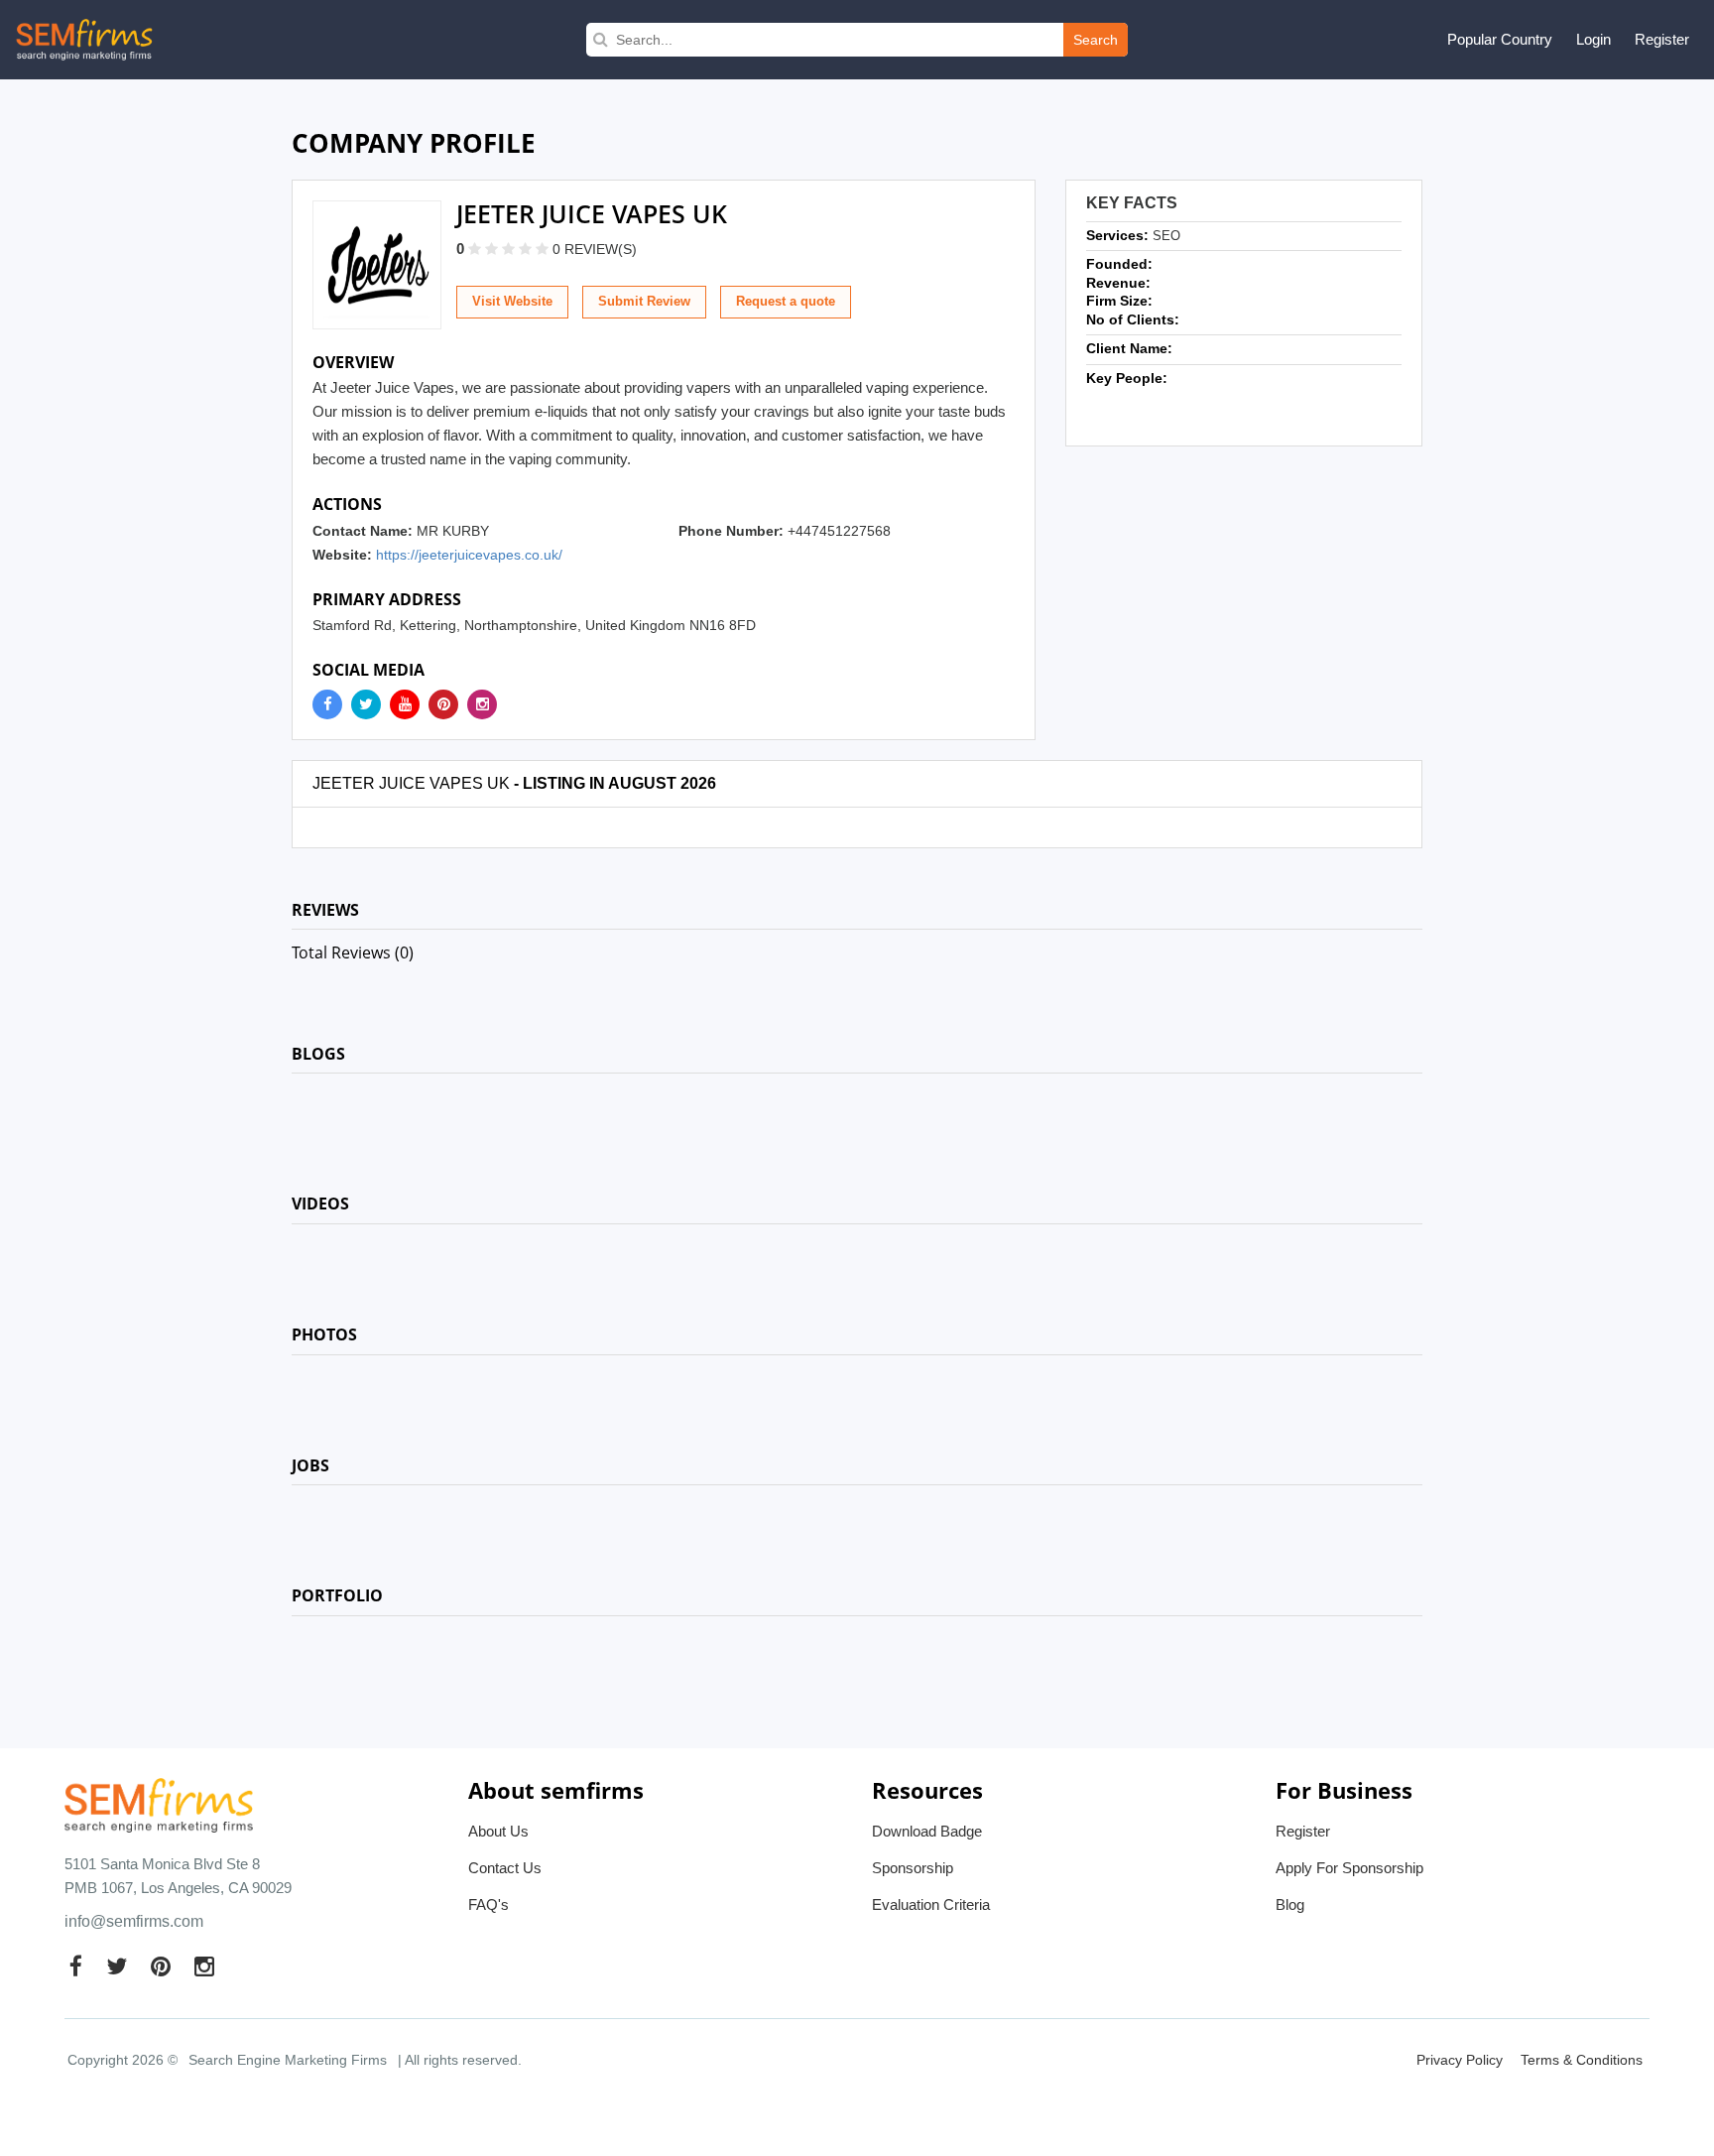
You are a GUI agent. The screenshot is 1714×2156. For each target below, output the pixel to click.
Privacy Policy (1460, 2060)
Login (1593, 39)
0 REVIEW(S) (595, 249)
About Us (498, 1831)
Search (1096, 40)
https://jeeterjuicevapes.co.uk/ (469, 555)
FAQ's (489, 1904)
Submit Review (644, 301)
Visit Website (512, 301)
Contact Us (505, 1868)
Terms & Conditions (1582, 2060)
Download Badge (927, 1831)
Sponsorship (913, 1868)
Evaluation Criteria (931, 1904)
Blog (1290, 1904)
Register (1662, 39)
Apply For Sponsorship (1349, 1868)
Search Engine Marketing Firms (288, 2060)
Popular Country (1500, 39)
